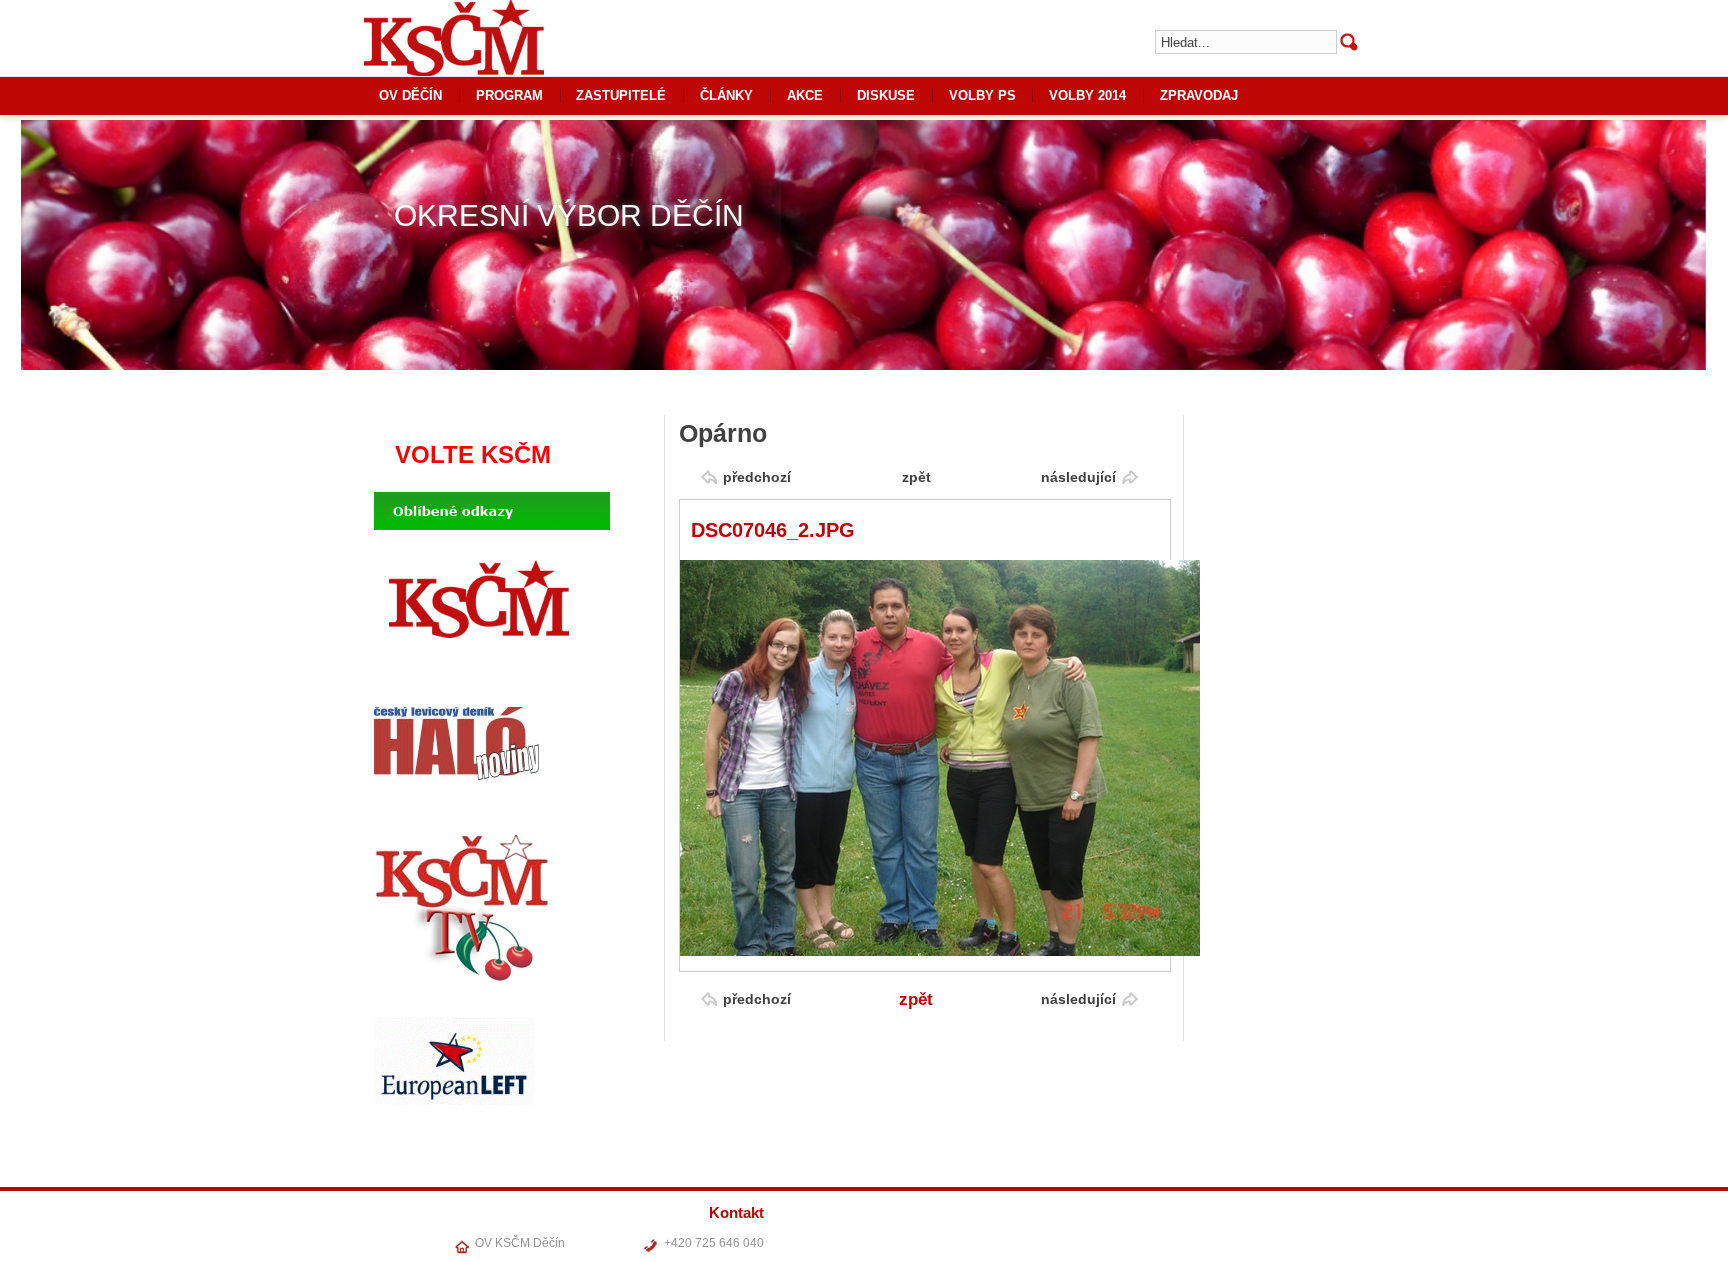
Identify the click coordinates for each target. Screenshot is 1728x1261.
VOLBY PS (982, 95)
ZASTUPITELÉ (621, 95)
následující (1078, 477)
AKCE (805, 95)
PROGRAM (509, 95)
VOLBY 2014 (1087, 95)
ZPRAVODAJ (1199, 95)
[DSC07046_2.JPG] (940, 952)
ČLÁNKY (726, 95)
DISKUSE (886, 95)
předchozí (757, 477)
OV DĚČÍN (410, 95)
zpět (916, 477)
